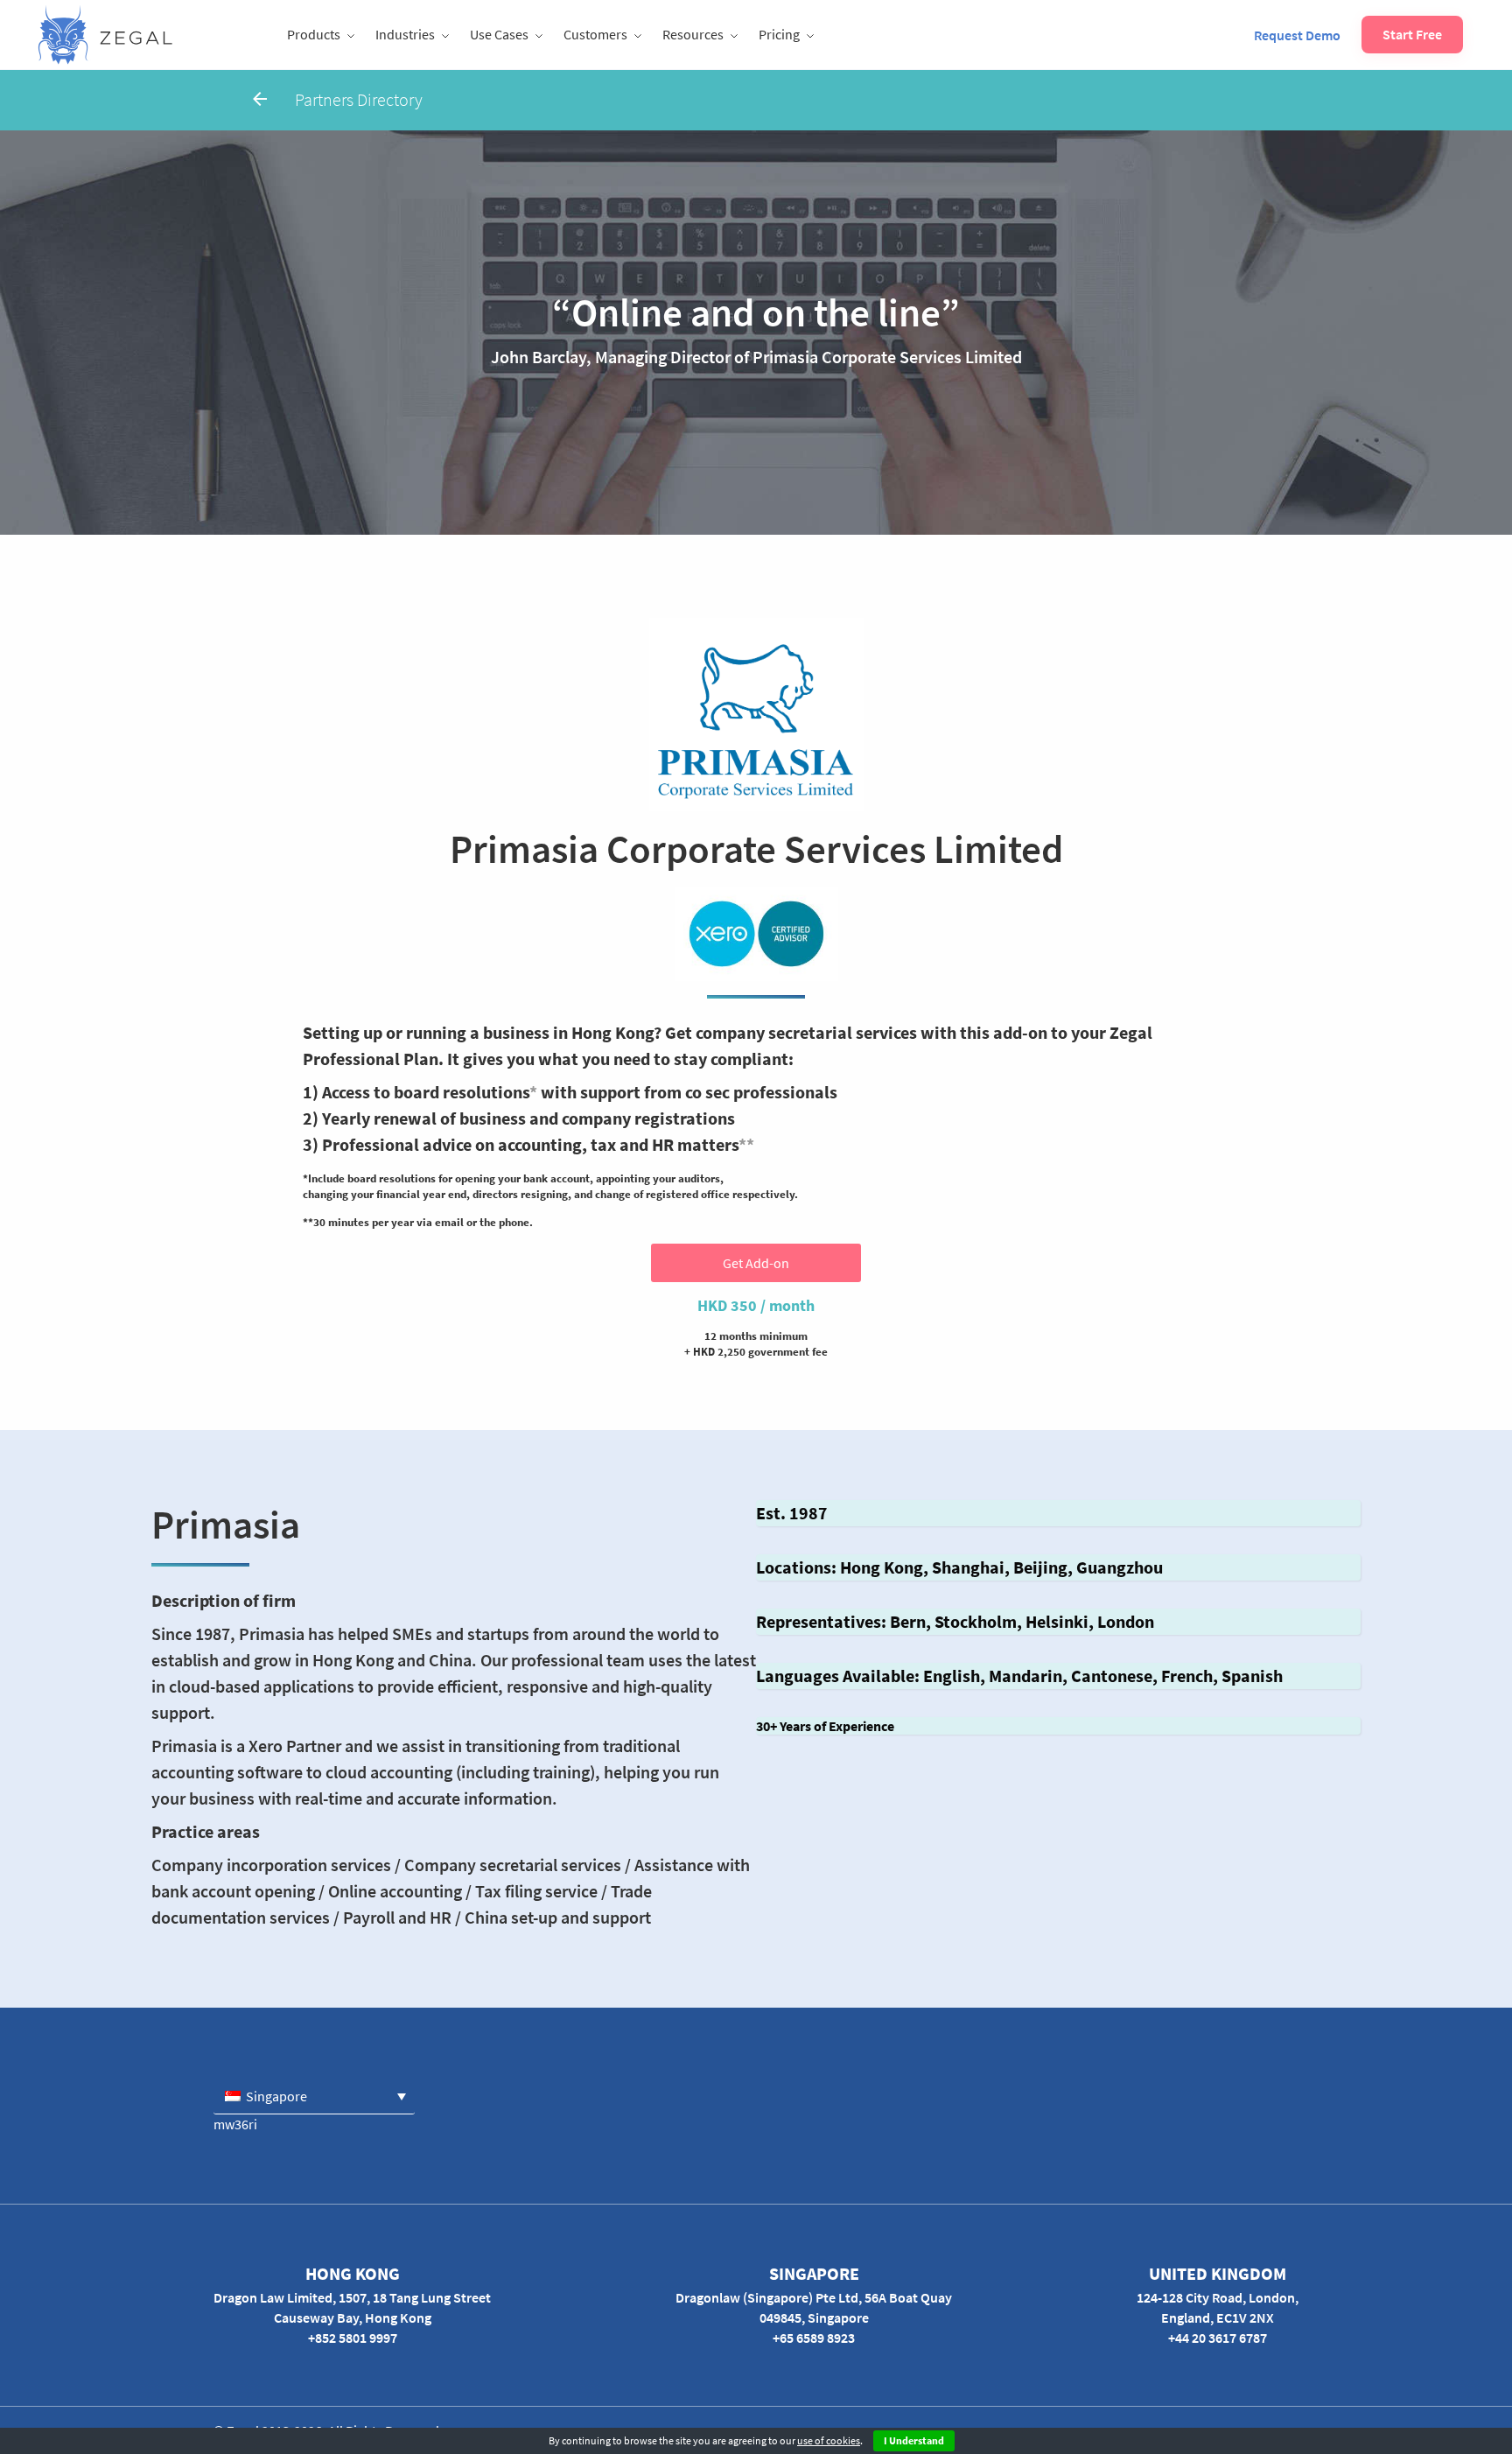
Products (314, 34)
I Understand (914, 2440)
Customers (595, 34)
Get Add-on (756, 1263)
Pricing (779, 34)
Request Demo (1297, 35)
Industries (405, 34)
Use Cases (499, 34)
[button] (314, 2096)
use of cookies (829, 2440)
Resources (693, 34)
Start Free (1412, 34)
